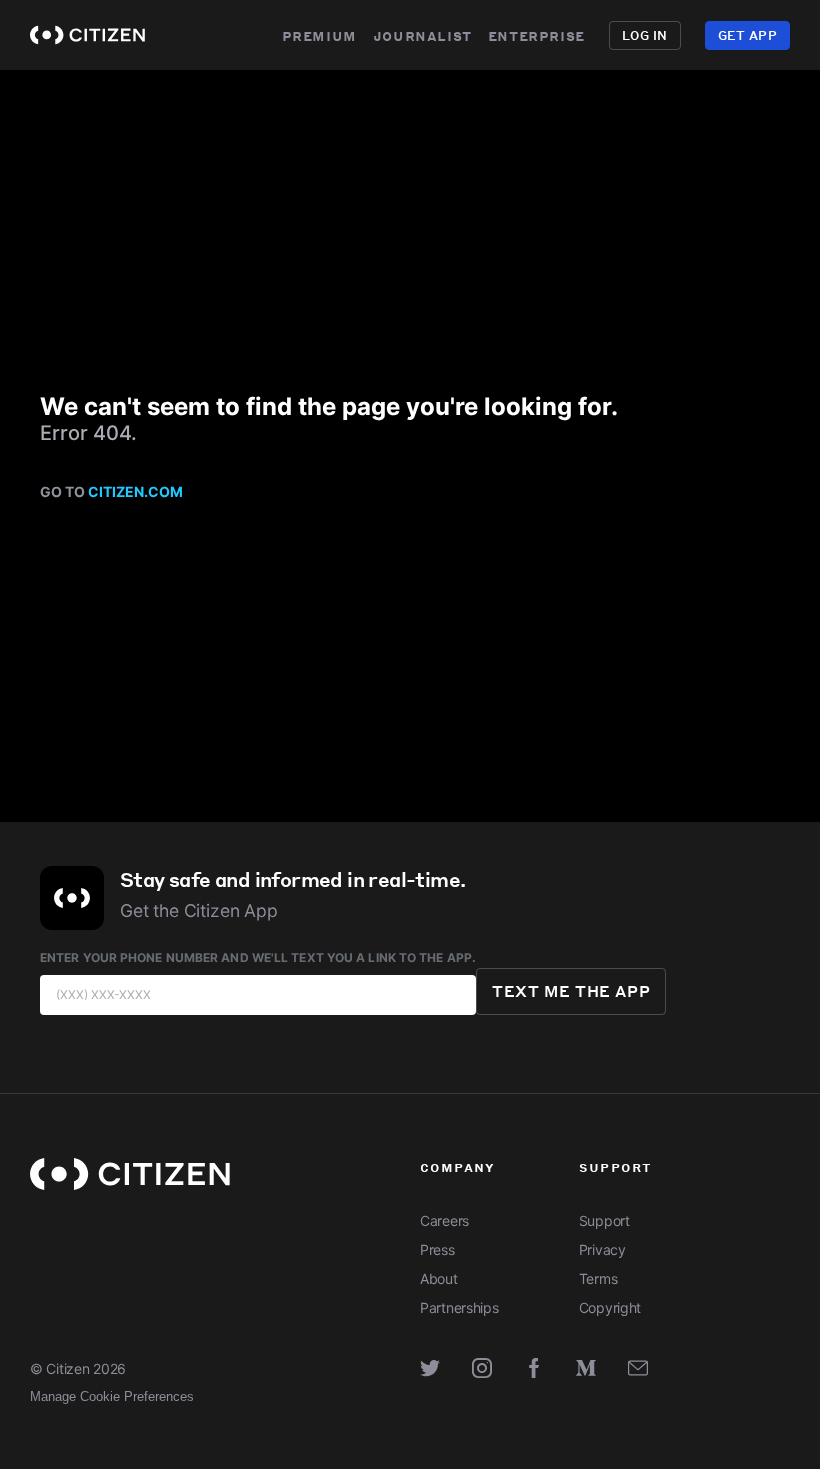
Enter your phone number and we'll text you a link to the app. (258, 957)
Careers (444, 1220)
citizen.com (135, 491)
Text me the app (571, 991)
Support (604, 1220)
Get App (747, 35)
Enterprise (536, 35)
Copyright (610, 1307)
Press (437, 1249)
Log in (645, 35)
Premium (319, 35)
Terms (598, 1278)
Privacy (602, 1249)
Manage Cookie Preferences (112, 1396)
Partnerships (459, 1307)
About (439, 1278)
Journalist (422, 35)
